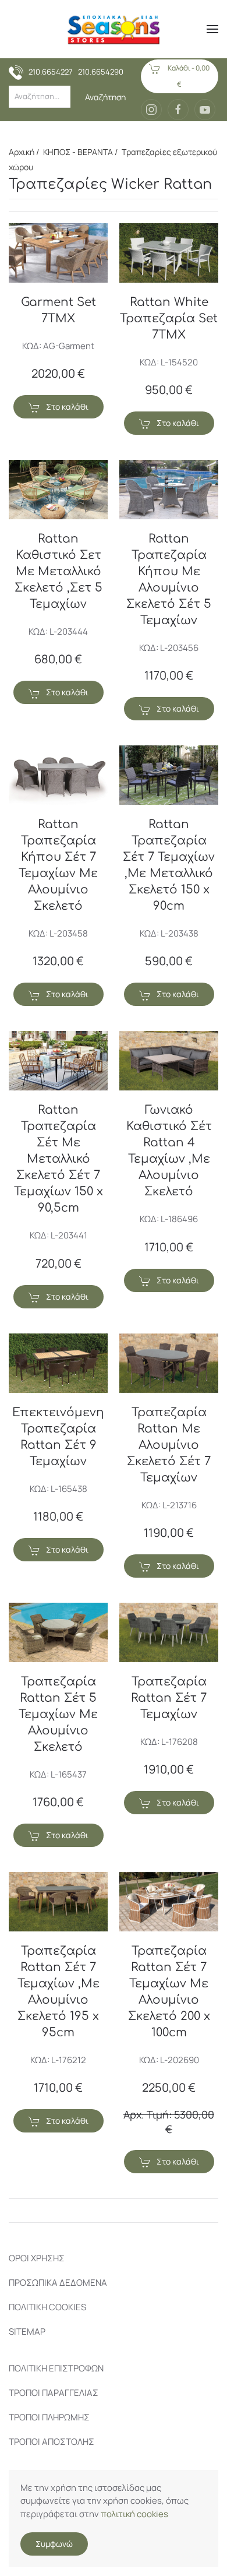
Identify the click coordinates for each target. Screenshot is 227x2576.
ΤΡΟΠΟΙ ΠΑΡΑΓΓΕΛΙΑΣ (54, 2393)
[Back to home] (114, 29)
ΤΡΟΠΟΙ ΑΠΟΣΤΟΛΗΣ (52, 2442)
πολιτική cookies (134, 2514)
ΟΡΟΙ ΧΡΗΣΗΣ (37, 2258)
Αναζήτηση (105, 97)
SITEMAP (27, 2332)
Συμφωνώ (54, 2544)
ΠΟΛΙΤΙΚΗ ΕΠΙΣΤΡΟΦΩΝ (56, 2368)
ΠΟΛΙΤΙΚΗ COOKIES (47, 2307)
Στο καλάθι (67, 407)
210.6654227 (51, 72)
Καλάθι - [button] (188, 76)
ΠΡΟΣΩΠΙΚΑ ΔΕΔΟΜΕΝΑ (58, 2283)
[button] (212, 29)
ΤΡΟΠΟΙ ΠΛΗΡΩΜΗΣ (49, 2417)
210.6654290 (101, 72)
